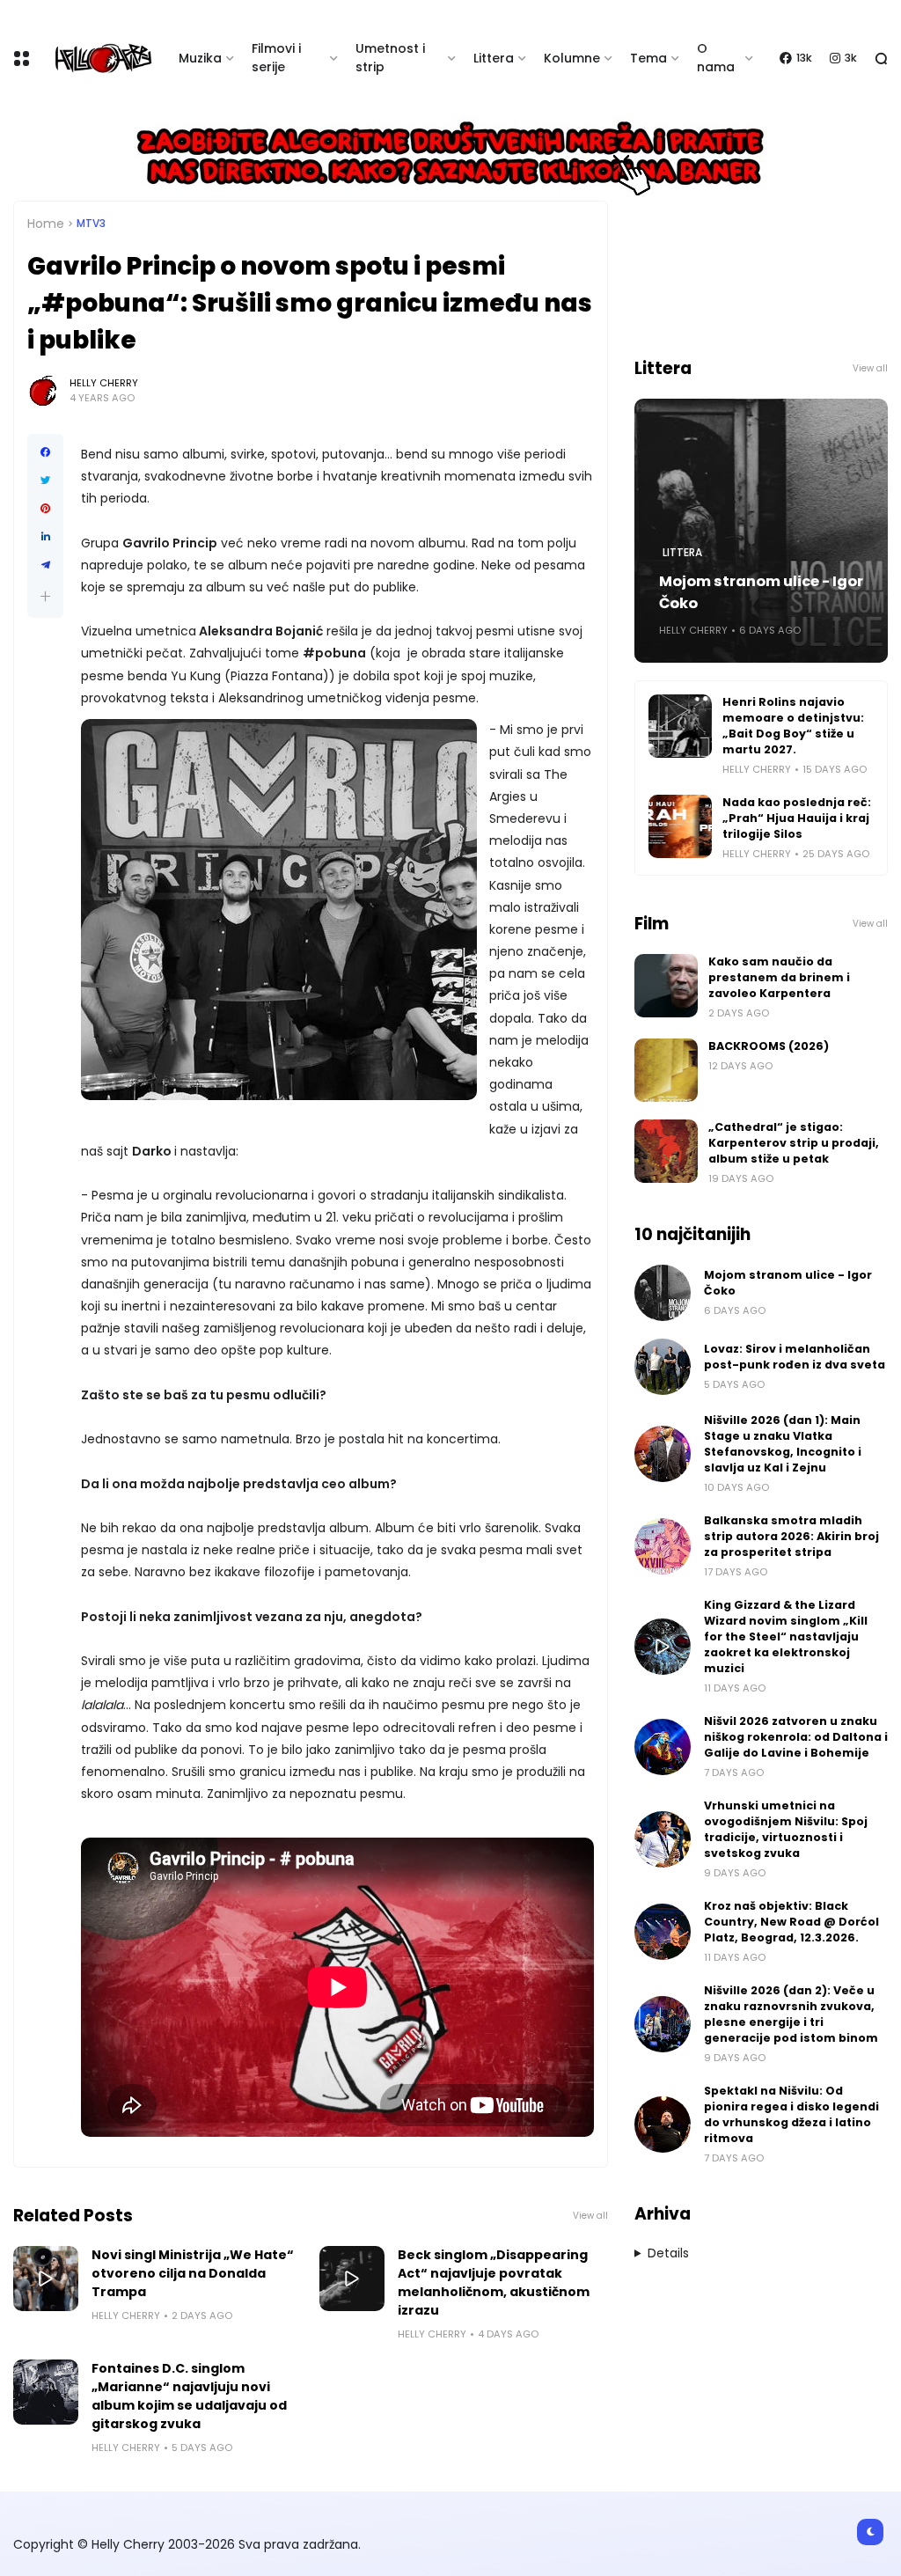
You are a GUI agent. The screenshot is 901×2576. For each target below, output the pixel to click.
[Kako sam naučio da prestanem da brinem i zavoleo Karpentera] (666, 986)
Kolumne (572, 58)
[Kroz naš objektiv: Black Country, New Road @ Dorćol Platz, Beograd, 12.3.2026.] (663, 1932)
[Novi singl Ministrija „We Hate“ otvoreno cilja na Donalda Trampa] (46, 2279)
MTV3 (91, 224)
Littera (494, 58)
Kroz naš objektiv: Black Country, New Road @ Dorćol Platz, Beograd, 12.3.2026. (791, 1922)
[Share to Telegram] (45, 565)
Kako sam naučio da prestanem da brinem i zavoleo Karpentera (779, 977)
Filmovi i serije (276, 58)
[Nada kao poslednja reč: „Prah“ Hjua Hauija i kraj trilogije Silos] (680, 826)
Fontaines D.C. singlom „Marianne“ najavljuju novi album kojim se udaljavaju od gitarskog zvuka (189, 2396)
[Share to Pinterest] (45, 509)
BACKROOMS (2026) (769, 1046)
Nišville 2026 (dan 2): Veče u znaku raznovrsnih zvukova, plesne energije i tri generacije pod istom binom (791, 2014)
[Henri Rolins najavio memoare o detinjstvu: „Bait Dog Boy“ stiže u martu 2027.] (680, 726)
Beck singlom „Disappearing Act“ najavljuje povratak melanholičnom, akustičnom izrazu (494, 2282)
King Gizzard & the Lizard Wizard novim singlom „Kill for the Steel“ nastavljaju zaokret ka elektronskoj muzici (786, 1637)
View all (590, 2216)
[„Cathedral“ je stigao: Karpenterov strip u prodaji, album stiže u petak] (666, 1151)
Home (46, 224)
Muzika (200, 58)
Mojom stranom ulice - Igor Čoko (761, 592)
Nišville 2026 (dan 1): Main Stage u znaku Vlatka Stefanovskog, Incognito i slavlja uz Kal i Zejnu (783, 1444)
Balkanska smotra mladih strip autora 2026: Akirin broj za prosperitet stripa (791, 1536)
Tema (648, 58)
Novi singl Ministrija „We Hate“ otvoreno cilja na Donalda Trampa (193, 2273)
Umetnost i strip (390, 58)
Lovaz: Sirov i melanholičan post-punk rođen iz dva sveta (795, 1357)
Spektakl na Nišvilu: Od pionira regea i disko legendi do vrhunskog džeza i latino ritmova (791, 2114)
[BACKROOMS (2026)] (666, 1070)
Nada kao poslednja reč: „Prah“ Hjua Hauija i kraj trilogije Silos (797, 818)
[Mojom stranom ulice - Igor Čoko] (663, 1293)
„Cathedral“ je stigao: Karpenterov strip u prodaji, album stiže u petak (794, 1143)
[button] (45, 596)
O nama (716, 58)
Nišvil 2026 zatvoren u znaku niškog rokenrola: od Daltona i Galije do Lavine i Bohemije (796, 1737)
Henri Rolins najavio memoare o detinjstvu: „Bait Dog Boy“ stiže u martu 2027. (793, 726)
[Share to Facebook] (45, 452)
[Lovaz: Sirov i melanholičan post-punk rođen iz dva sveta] (663, 1367)
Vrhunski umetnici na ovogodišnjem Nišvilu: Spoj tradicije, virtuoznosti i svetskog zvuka (786, 1829)
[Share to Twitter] (45, 481)
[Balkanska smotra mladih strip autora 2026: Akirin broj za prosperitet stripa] (663, 1546)
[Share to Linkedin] (45, 537)
